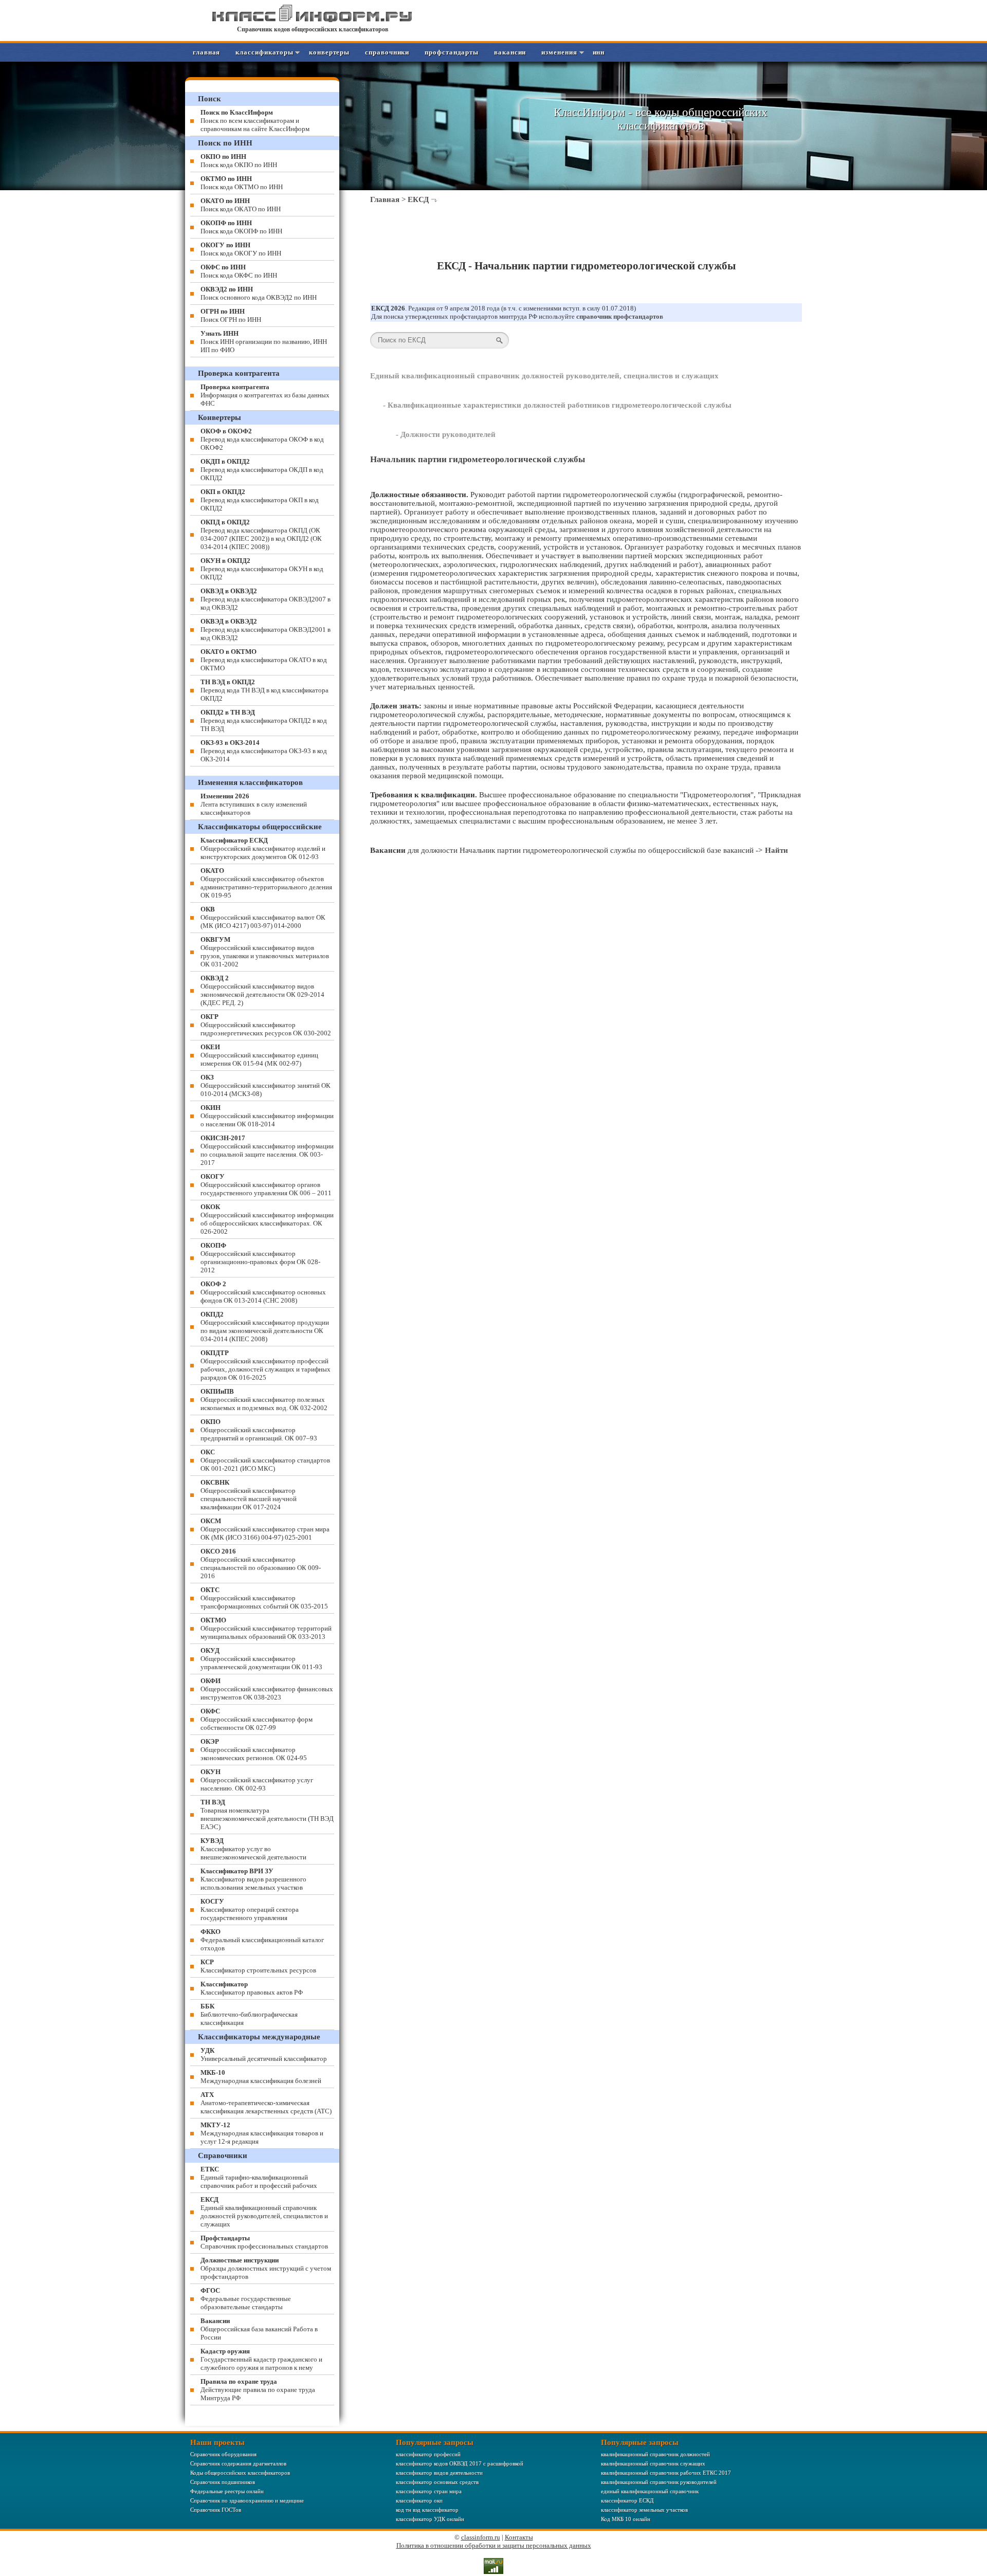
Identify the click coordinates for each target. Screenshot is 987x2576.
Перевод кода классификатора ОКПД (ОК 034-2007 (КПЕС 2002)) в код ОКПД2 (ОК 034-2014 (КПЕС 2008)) (261, 534)
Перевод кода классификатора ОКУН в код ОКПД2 (262, 569)
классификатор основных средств (437, 2482)
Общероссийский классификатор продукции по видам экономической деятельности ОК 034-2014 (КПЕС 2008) (265, 1327)
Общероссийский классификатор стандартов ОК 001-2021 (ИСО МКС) (265, 1460)
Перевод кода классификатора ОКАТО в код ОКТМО (264, 660)
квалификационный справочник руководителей (659, 2482)
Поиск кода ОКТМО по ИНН (242, 183)
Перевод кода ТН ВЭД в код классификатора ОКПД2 (264, 690)
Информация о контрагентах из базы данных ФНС (265, 395)
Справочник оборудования (223, 2454)
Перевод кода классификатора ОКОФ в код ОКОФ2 (262, 439)
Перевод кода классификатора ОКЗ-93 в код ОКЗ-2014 (264, 751)
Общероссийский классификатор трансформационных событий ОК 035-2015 (264, 1598)
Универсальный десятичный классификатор (264, 2054)
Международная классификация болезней (261, 2077)
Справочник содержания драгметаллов (238, 2463)
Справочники (387, 52)
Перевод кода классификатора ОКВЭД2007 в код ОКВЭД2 (266, 599)
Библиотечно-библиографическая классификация (249, 2014)
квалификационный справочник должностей (655, 2454)
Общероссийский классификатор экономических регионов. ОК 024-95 (254, 1750)
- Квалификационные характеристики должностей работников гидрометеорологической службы (557, 405)
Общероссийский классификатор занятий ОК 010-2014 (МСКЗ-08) (266, 1085)
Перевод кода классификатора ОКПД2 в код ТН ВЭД (264, 720)
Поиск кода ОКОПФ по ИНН (241, 227)
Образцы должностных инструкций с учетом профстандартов (266, 2268)
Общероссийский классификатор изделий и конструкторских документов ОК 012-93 (263, 848)
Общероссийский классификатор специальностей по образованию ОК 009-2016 (261, 1564)
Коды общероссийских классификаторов (240, 2473)
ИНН (599, 52)
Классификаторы (264, 52)
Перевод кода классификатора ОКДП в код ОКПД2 (262, 470)
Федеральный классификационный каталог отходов (262, 1940)
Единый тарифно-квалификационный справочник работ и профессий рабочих (259, 2177)
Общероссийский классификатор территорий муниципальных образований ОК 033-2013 (266, 1628)
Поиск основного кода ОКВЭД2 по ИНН (259, 293)
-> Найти (772, 850)
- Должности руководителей (446, 434)
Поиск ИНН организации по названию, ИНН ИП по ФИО (264, 342)
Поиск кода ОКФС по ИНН (239, 271)
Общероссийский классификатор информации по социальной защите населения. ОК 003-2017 (267, 1150)
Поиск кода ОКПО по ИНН (239, 161)
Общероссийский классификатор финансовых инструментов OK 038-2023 (267, 1689)
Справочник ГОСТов (216, 2510)
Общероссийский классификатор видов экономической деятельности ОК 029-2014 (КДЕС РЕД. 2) (262, 990)
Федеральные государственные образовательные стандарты (246, 2299)
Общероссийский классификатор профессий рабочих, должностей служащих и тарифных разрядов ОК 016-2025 (266, 1365)
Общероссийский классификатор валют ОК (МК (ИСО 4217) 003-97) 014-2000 (263, 917)
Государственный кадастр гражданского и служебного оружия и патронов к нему (261, 2359)
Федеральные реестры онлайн (227, 2491)
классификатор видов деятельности (439, 2473)
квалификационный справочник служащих (653, 2463)
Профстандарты (452, 52)
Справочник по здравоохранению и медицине (247, 2500)
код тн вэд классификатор (427, 2510)
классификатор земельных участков (644, 2510)
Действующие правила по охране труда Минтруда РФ (258, 2390)
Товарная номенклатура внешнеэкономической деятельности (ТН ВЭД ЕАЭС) (267, 1814)
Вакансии (510, 52)
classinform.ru (481, 2537)
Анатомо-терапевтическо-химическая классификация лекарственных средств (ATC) (266, 2103)
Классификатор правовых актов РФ (252, 1988)
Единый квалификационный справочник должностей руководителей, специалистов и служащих (544, 376)
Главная (206, 52)
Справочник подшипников (223, 2482)
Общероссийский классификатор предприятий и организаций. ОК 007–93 (259, 1430)
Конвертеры (329, 52)
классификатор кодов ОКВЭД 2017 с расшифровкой (460, 2463)
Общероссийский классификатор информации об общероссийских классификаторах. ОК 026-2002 (267, 1219)
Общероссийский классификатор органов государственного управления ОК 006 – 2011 (266, 1185)
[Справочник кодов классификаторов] (313, 20)
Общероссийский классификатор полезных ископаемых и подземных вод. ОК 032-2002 (264, 1400)
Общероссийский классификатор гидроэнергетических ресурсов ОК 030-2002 (266, 1025)
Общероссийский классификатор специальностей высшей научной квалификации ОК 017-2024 (249, 1495)
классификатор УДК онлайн (430, 2519)
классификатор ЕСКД (627, 2500)
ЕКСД (418, 199)
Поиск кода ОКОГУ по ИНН (241, 249)
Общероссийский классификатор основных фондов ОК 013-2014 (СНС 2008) (263, 1292)
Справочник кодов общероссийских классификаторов (313, 29)
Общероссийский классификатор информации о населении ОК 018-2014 (267, 1116)
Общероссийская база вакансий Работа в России (259, 2329)
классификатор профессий (428, 2454)
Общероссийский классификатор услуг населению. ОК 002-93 (257, 1780)
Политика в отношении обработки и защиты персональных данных (494, 2545)
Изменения (559, 52)
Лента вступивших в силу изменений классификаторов (254, 804)
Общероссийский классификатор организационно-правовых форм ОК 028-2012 (260, 1258)
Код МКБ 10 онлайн (626, 2519)
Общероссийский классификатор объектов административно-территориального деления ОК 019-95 (266, 883)
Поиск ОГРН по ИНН (231, 315)
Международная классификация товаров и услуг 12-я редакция (262, 2133)
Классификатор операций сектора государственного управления (250, 1910)
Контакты (519, 2537)
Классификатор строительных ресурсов (258, 1966)
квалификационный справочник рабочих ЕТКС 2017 (666, 2473)
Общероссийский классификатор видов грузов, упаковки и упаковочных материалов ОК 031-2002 (265, 952)
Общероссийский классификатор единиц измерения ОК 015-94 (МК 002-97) (259, 1055)
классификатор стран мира (429, 2491)
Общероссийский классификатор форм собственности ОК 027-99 (257, 1719)
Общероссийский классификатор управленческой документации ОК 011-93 (261, 1659)
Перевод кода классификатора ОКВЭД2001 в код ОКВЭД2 (266, 629)
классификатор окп (419, 2500)
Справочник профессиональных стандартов (264, 2242)
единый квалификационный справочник (650, 2491)
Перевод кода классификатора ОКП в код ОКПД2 (260, 500)
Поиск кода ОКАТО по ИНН (241, 205)
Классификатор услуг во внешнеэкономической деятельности (253, 1849)
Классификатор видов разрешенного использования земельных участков (253, 1879)
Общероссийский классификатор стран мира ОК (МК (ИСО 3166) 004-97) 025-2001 (265, 1529)
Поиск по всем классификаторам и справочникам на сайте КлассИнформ (255, 121)
